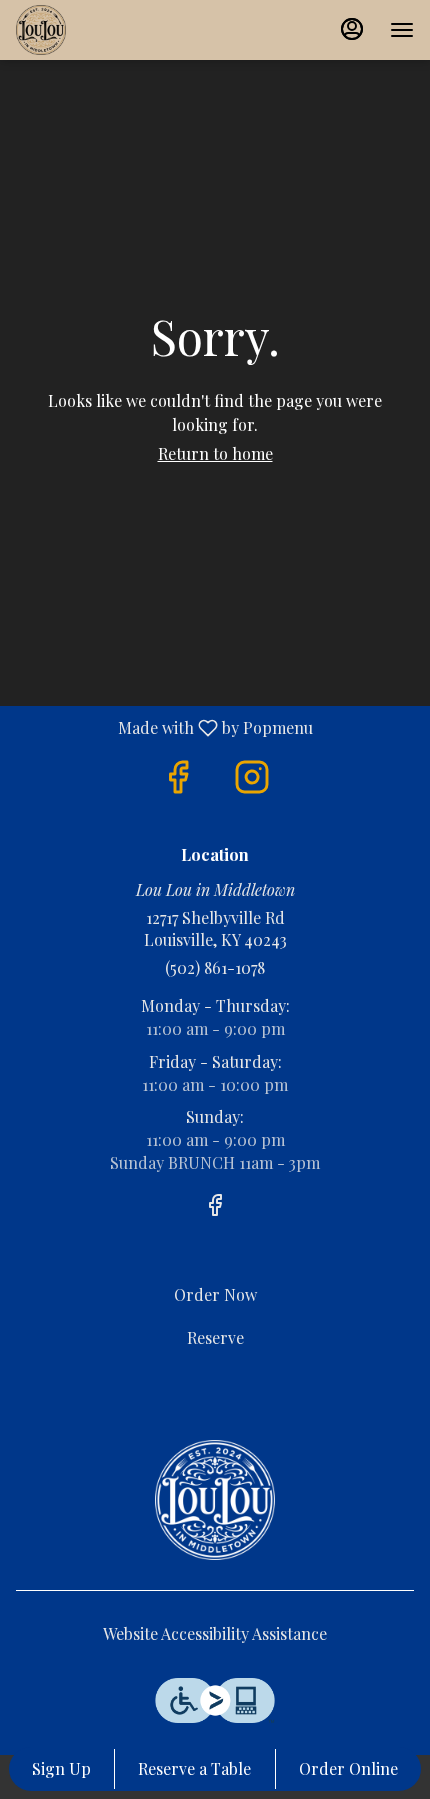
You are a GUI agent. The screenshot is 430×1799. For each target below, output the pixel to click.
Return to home (215, 453)
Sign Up (61, 1768)
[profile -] (352, 29)
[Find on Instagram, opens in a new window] (252, 777)
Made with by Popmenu (164, 727)
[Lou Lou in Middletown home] (106, 30)
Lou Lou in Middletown (215, 1500)
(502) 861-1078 (215, 967)
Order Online (348, 1768)
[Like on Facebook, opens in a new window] (178, 777)
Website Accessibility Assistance (215, 1633)
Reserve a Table (194, 1768)
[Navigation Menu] (402, 30)
